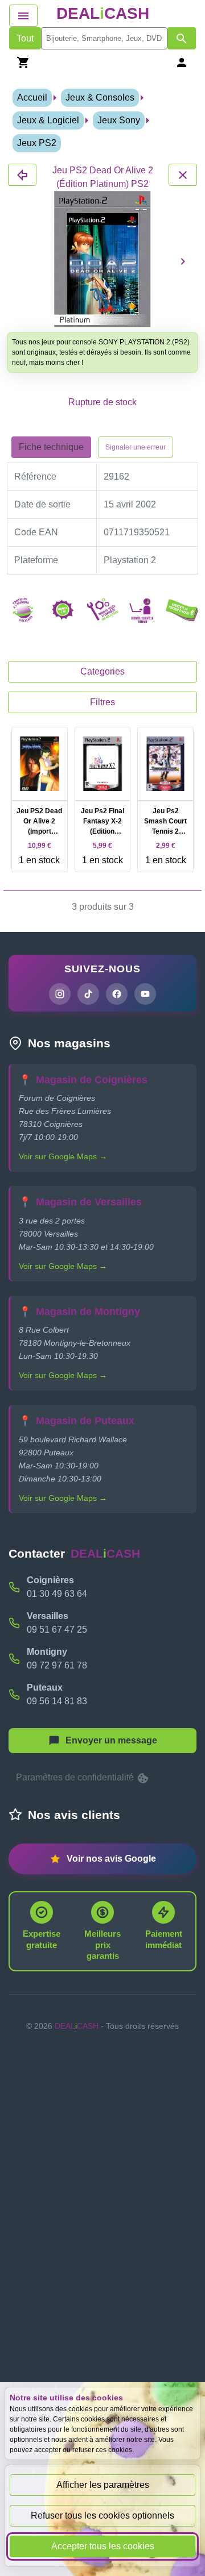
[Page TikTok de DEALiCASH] (88, 994)
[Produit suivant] (183, 261)
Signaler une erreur (136, 447)
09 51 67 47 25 (57, 1630)
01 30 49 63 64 (57, 1594)
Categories (102, 671)
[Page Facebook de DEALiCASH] (117, 994)
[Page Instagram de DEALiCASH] (60, 994)
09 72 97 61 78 (57, 1665)
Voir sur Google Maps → (63, 1156)
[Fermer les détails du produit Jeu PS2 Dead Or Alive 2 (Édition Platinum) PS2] (22, 175)
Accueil (32, 97)
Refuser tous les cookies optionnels (102, 2515)
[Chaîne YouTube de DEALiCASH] (145, 994)
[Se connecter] (182, 62)
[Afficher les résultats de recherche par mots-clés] (182, 38)
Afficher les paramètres (103, 2485)
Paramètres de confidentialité (76, 1777)
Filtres (102, 702)
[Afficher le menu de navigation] (23, 16)
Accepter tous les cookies (103, 2546)
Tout (25, 38)
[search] (104, 38)
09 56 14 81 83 (57, 1701)
